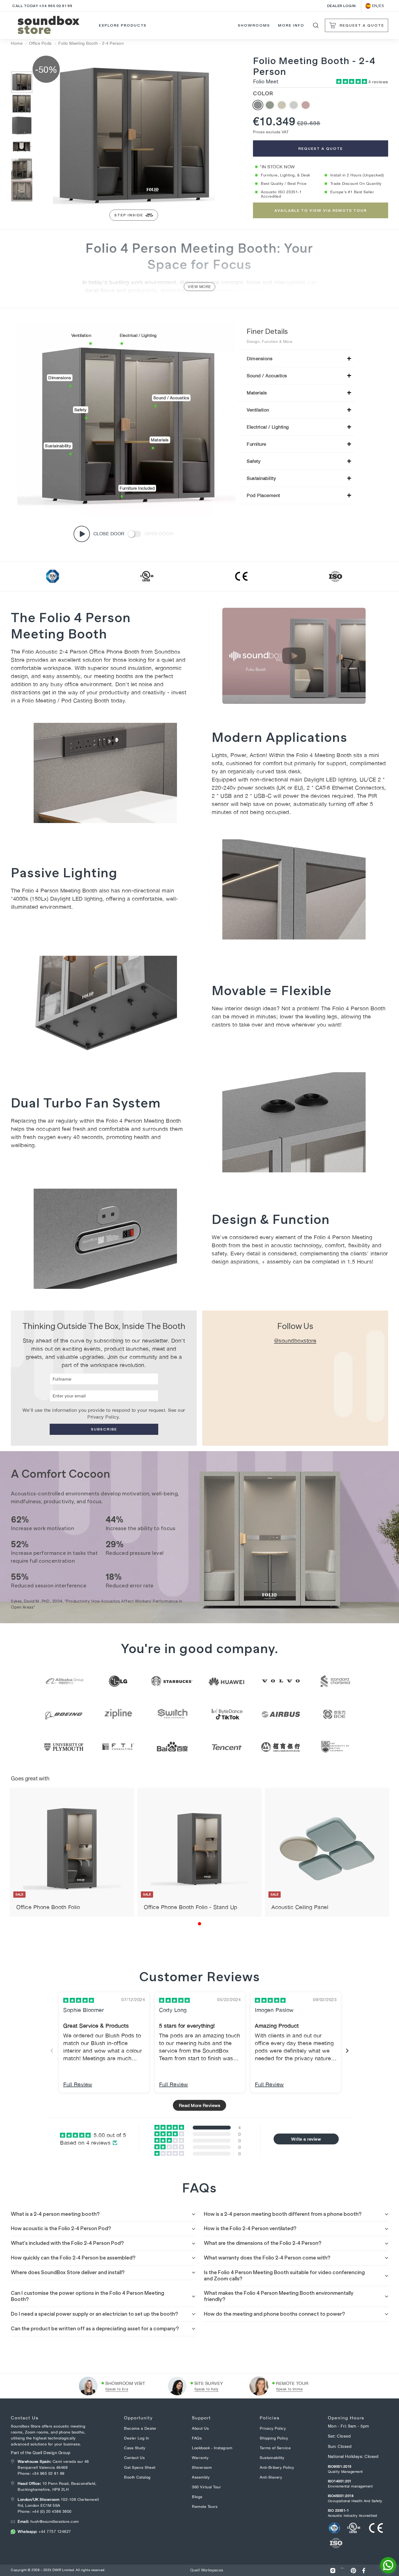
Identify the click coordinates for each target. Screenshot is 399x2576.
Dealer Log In (137, 2438)
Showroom (202, 2467)
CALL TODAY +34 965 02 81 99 (42, 6)
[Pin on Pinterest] (353, 2570)
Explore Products (123, 25)
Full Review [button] (78, 2084)
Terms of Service (275, 2448)
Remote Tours (205, 2507)
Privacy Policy (103, 1417)
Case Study (135, 2448)
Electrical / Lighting (268, 427)
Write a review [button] (306, 2139)
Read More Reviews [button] (200, 2105)
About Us (200, 2428)
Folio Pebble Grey (294, 105)
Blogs (197, 2497)
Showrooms (254, 25)
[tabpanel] (72, 1852)
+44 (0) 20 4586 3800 (52, 2511)
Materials (257, 393)
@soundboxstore (295, 1341)
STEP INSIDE (129, 215)
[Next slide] (347, 2051)
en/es (378, 6)
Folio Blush (306, 105)
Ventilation (258, 410)
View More (199, 287)
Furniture (256, 444)
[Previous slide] (52, 2051)
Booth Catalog (137, 2477)
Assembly (201, 2477)
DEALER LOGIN (341, 6)
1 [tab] (199, 1924)
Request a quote (321, 148)
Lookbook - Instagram (212, 2448)
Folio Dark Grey (258, 105)
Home (17, 43)
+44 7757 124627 (44, 2531)
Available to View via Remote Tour (321, 210)
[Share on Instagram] (333, 2570)
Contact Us (134, 2458)
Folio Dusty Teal (270, 105)
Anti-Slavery (271, 2477)
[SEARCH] (316, 25)
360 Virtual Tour (206, 2487)
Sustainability (261, 478)
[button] (352, 82)
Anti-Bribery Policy (277, 2467)
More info (291, 25)
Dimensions (260, 359)
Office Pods (40, 43)
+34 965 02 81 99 (48, 2473)
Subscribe (104, 1429)
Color (263, 93)
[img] (79, 2000)
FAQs (197, 2438)
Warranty (200, 2458)
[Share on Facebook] (364, 2570)
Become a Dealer (140, 2428)
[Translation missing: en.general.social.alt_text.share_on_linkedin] (343, 2570)
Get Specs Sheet (140, 2467)
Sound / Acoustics (267, 376)
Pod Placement (263, 495)
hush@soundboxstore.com (48, 2521)
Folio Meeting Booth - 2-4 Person (91, 43)
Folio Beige (282, 105)
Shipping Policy (274, 2438)
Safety (254, 461)
